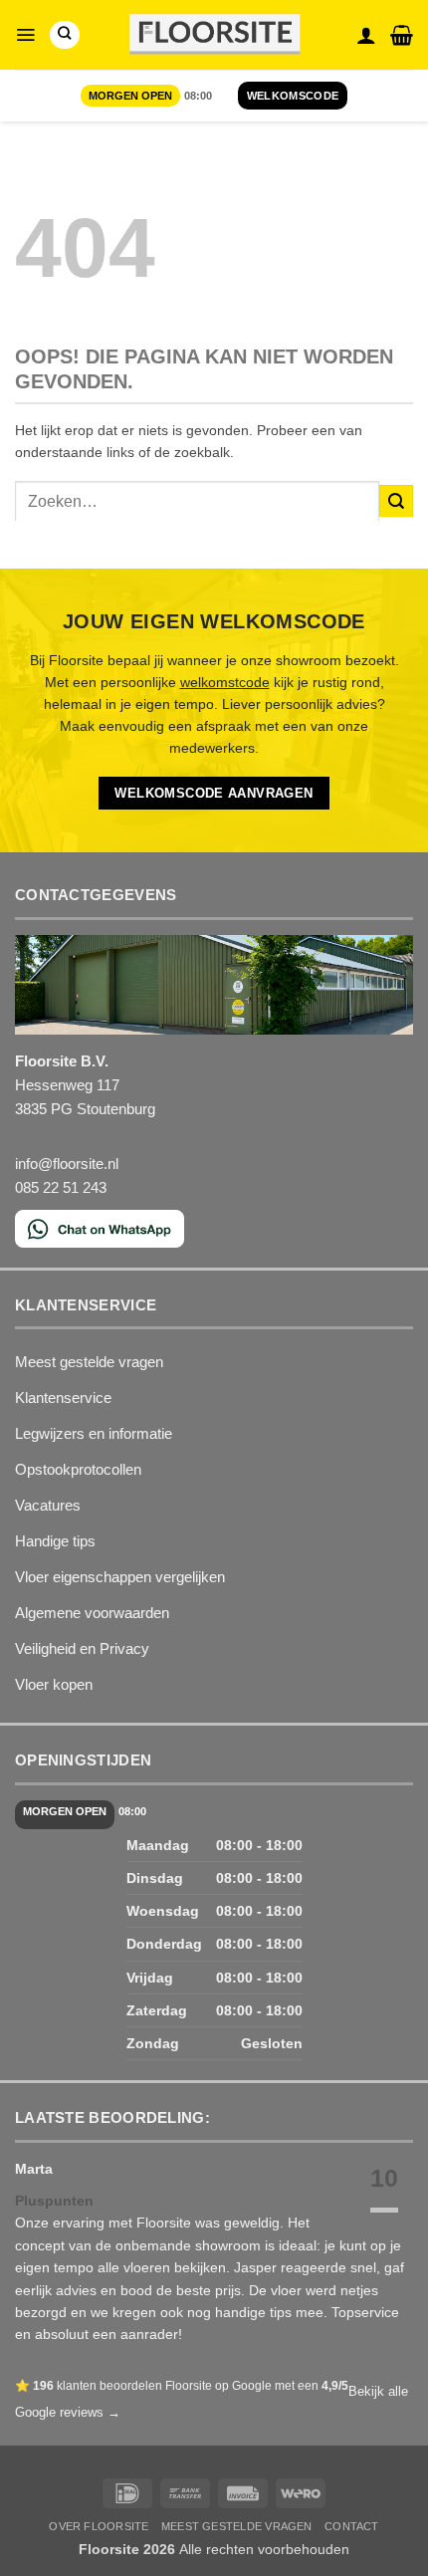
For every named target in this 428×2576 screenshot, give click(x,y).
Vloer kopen (54, 1684)
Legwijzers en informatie (94, 1433)
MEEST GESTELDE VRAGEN (237, 2526)
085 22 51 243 (61, 1187)
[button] (25, 35)
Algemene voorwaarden (92, 1613)
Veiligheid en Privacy (82, 1648)
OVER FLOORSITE (99, 2526)
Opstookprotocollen (78, 1469)
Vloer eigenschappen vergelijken (120, 1577)
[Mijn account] (366, 35)
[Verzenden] (396, 501)
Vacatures (48, 1505)
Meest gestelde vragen (89, 1362)
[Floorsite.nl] (214, 35)
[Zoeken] (64, 35)
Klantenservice (63, 1398)
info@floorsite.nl (67, 1164)
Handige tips (55, 1541)
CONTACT (352, 2526)
